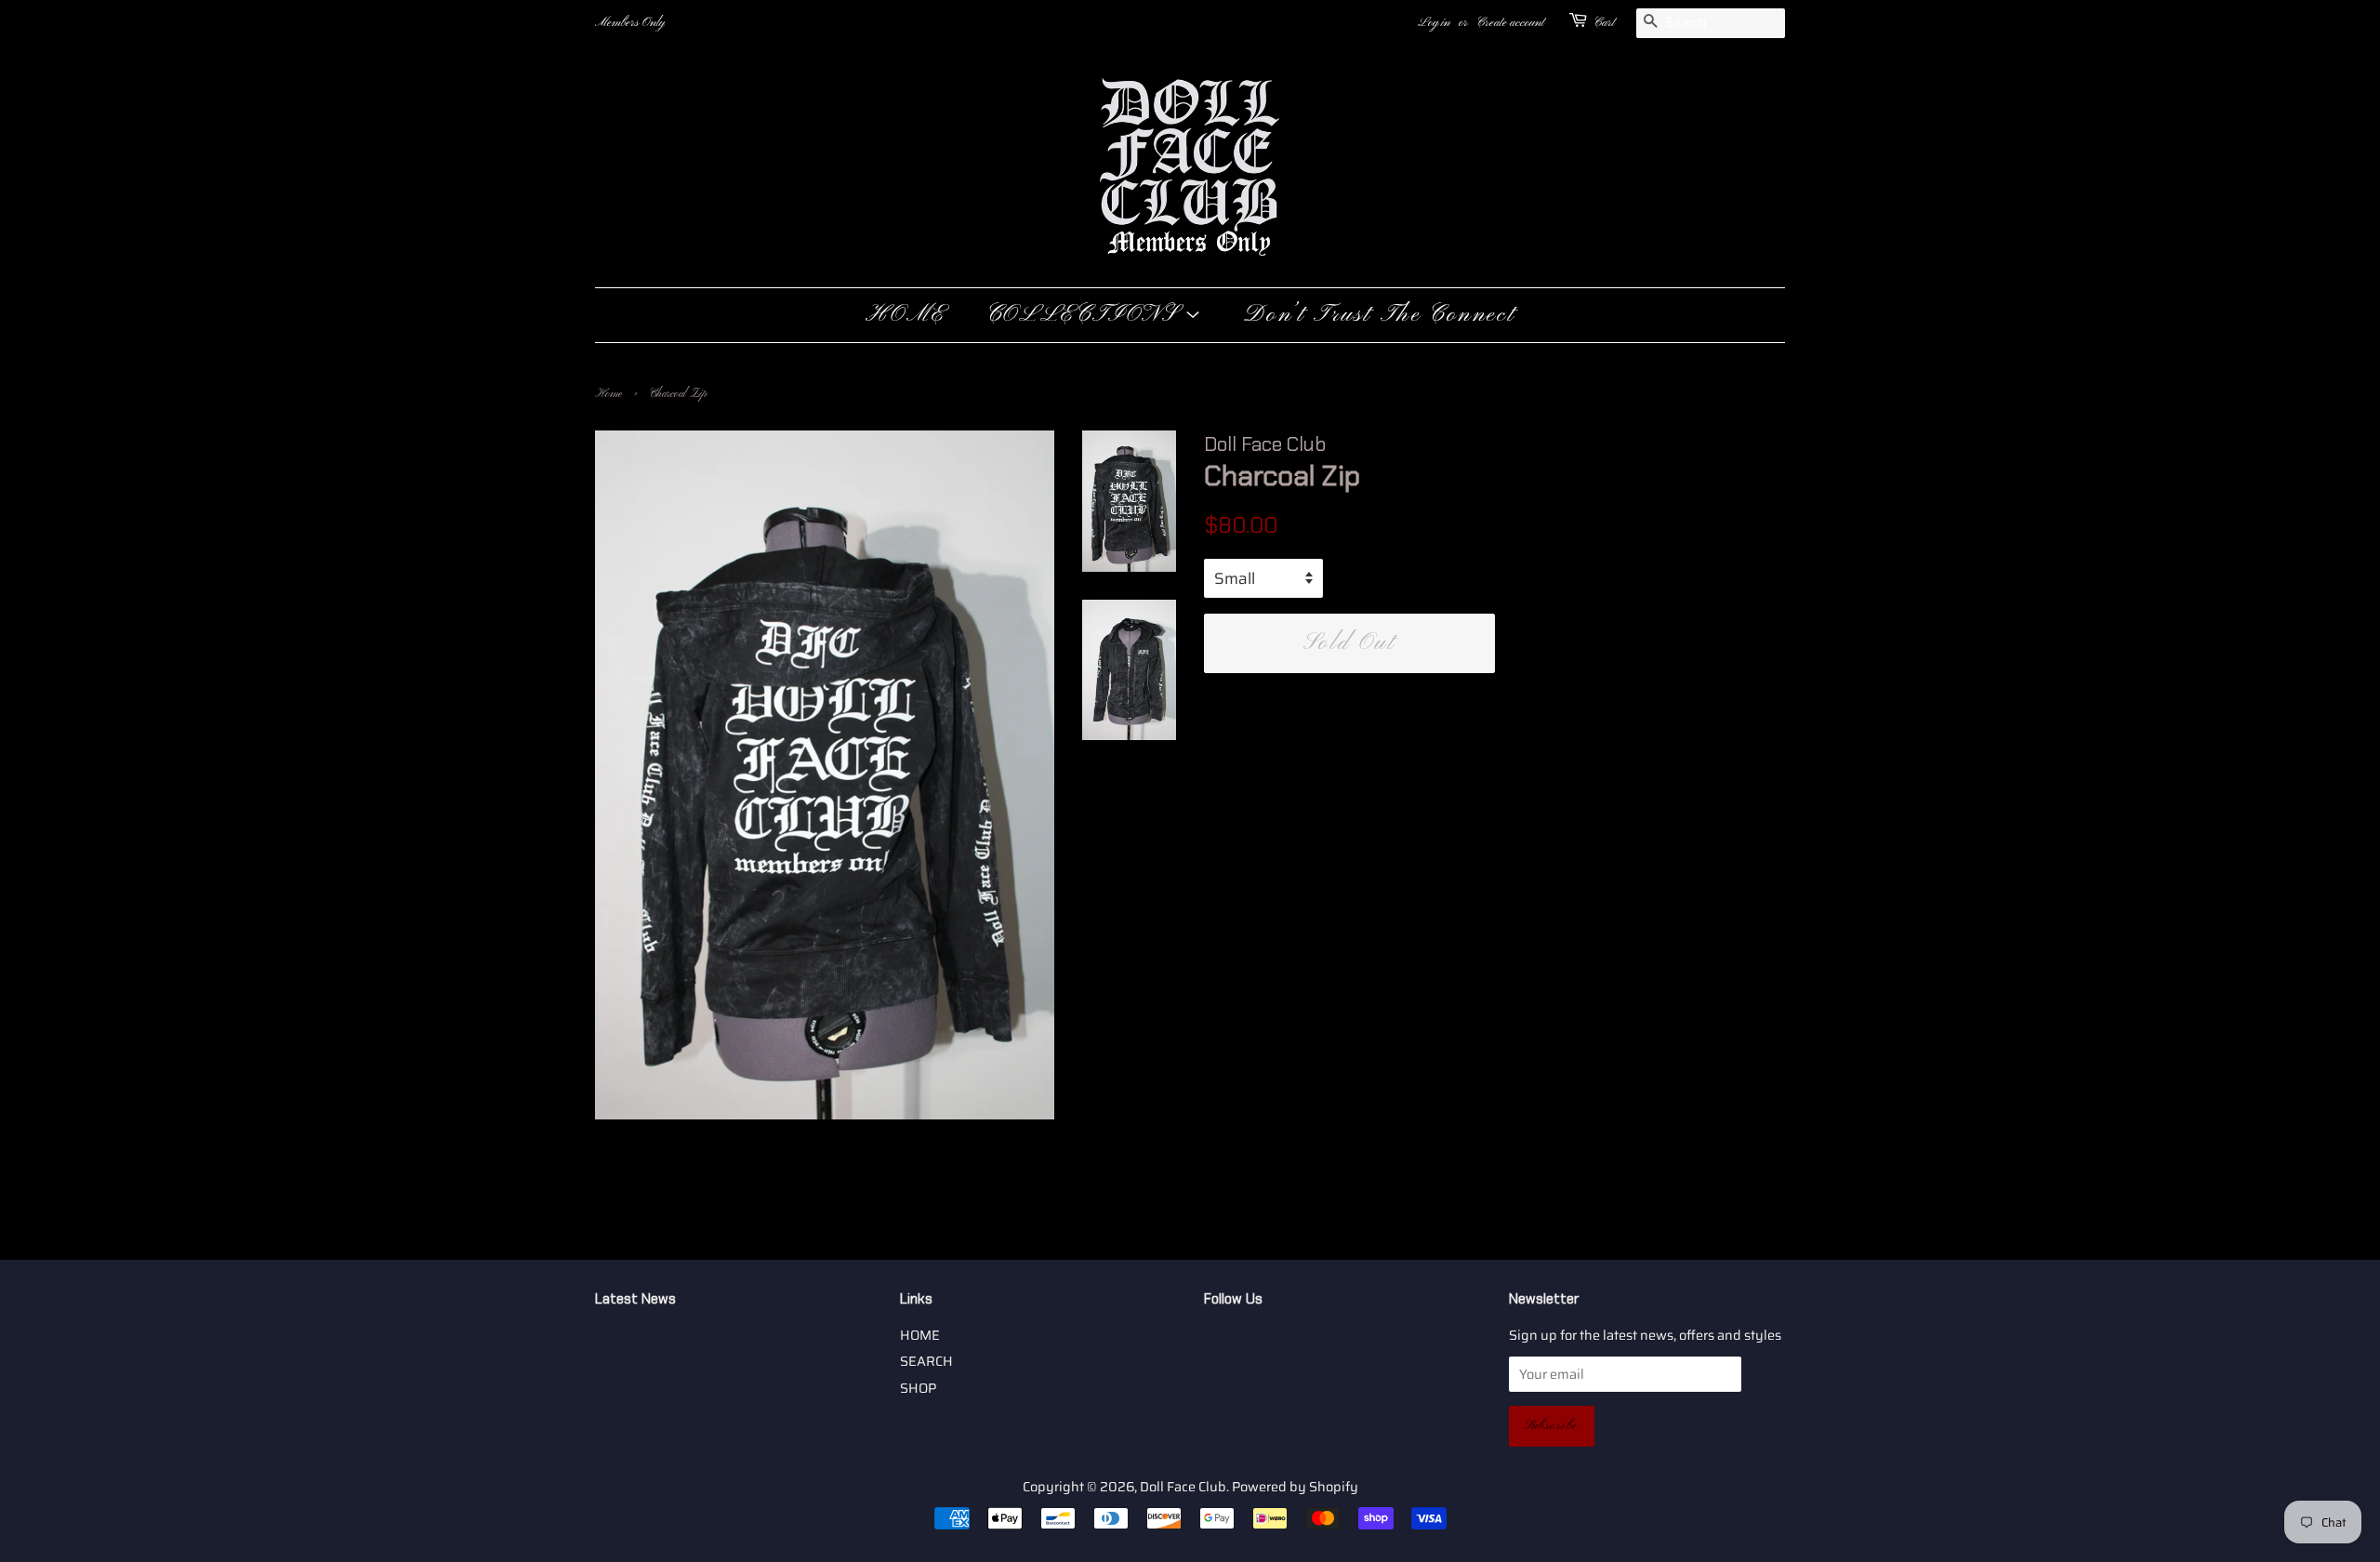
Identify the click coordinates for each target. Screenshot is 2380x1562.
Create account (1510, 23)
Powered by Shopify (1295, 1487)
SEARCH (926, 1361)
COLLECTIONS (1085, 315)
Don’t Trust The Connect (1379, 315)
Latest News (635, 1299)
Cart (1604, 23)
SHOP (918, 1388)
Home (608, 394)
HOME (906, 315)
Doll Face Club (1183, 1487)
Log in (1434, 23)
